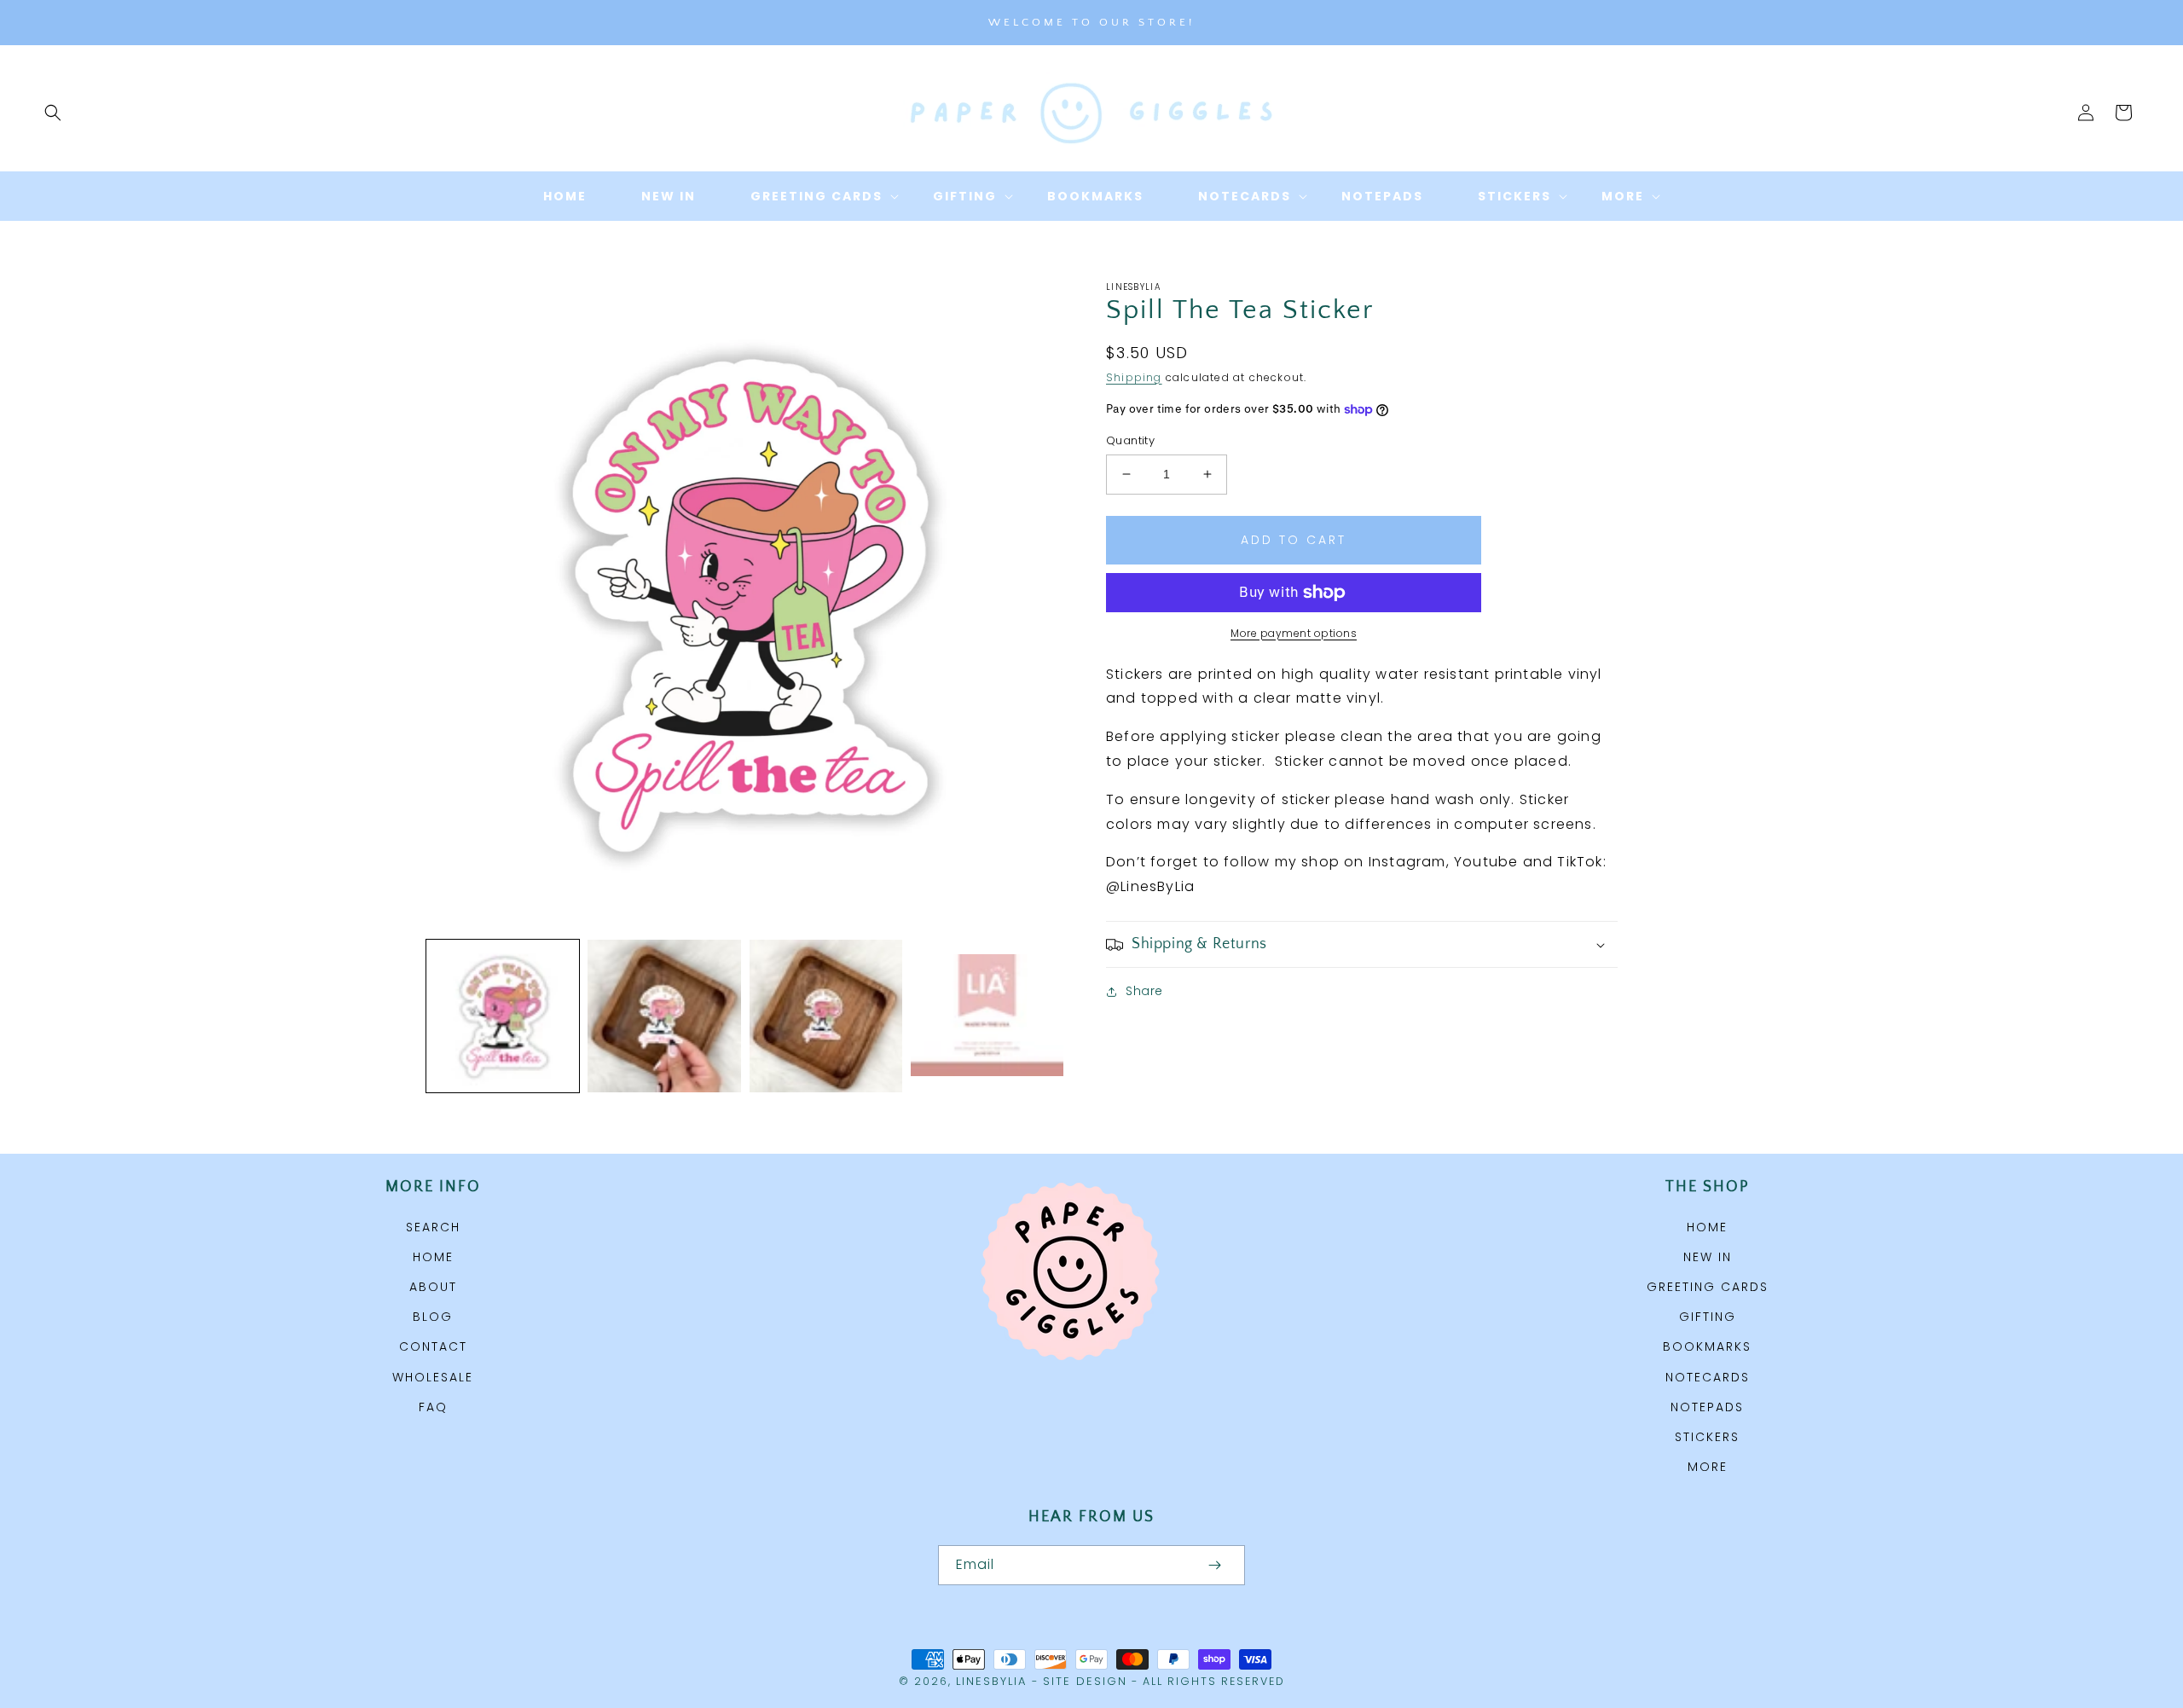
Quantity (1130, 440)
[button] (53, 113)
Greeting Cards (1708, 1287)
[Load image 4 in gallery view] (987, 1016)
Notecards (1708, 1377)
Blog (433, 1317)
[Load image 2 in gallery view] (664, 1016)
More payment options (1294, 633)
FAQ (433, 1407)
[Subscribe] (1214, 1565)
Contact (433, 1346)
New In (1708, 1257)
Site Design (1085, 1681)
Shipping (1134, 377)
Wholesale (433, 1377)
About (433, 1287)
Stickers (1707, 1437)
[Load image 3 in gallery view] (826, 1016)
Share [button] (1144, 991)
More (1708, 1467)
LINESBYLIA (991, 1681)
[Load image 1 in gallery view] (503, 1016)
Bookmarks (1707, 1346)
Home (433, 1257)
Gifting (1708, 1317)
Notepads (1707, 1407)
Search (433, 1227)
